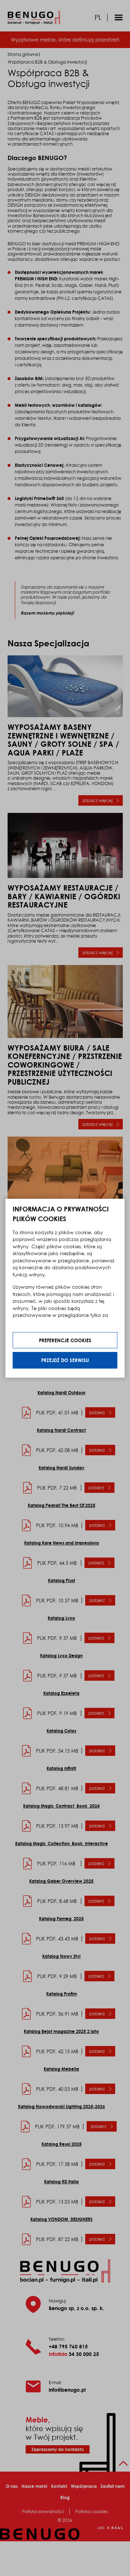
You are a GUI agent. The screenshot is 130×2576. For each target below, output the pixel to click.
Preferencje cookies (65, 1340)
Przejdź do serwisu (65, 1360)
